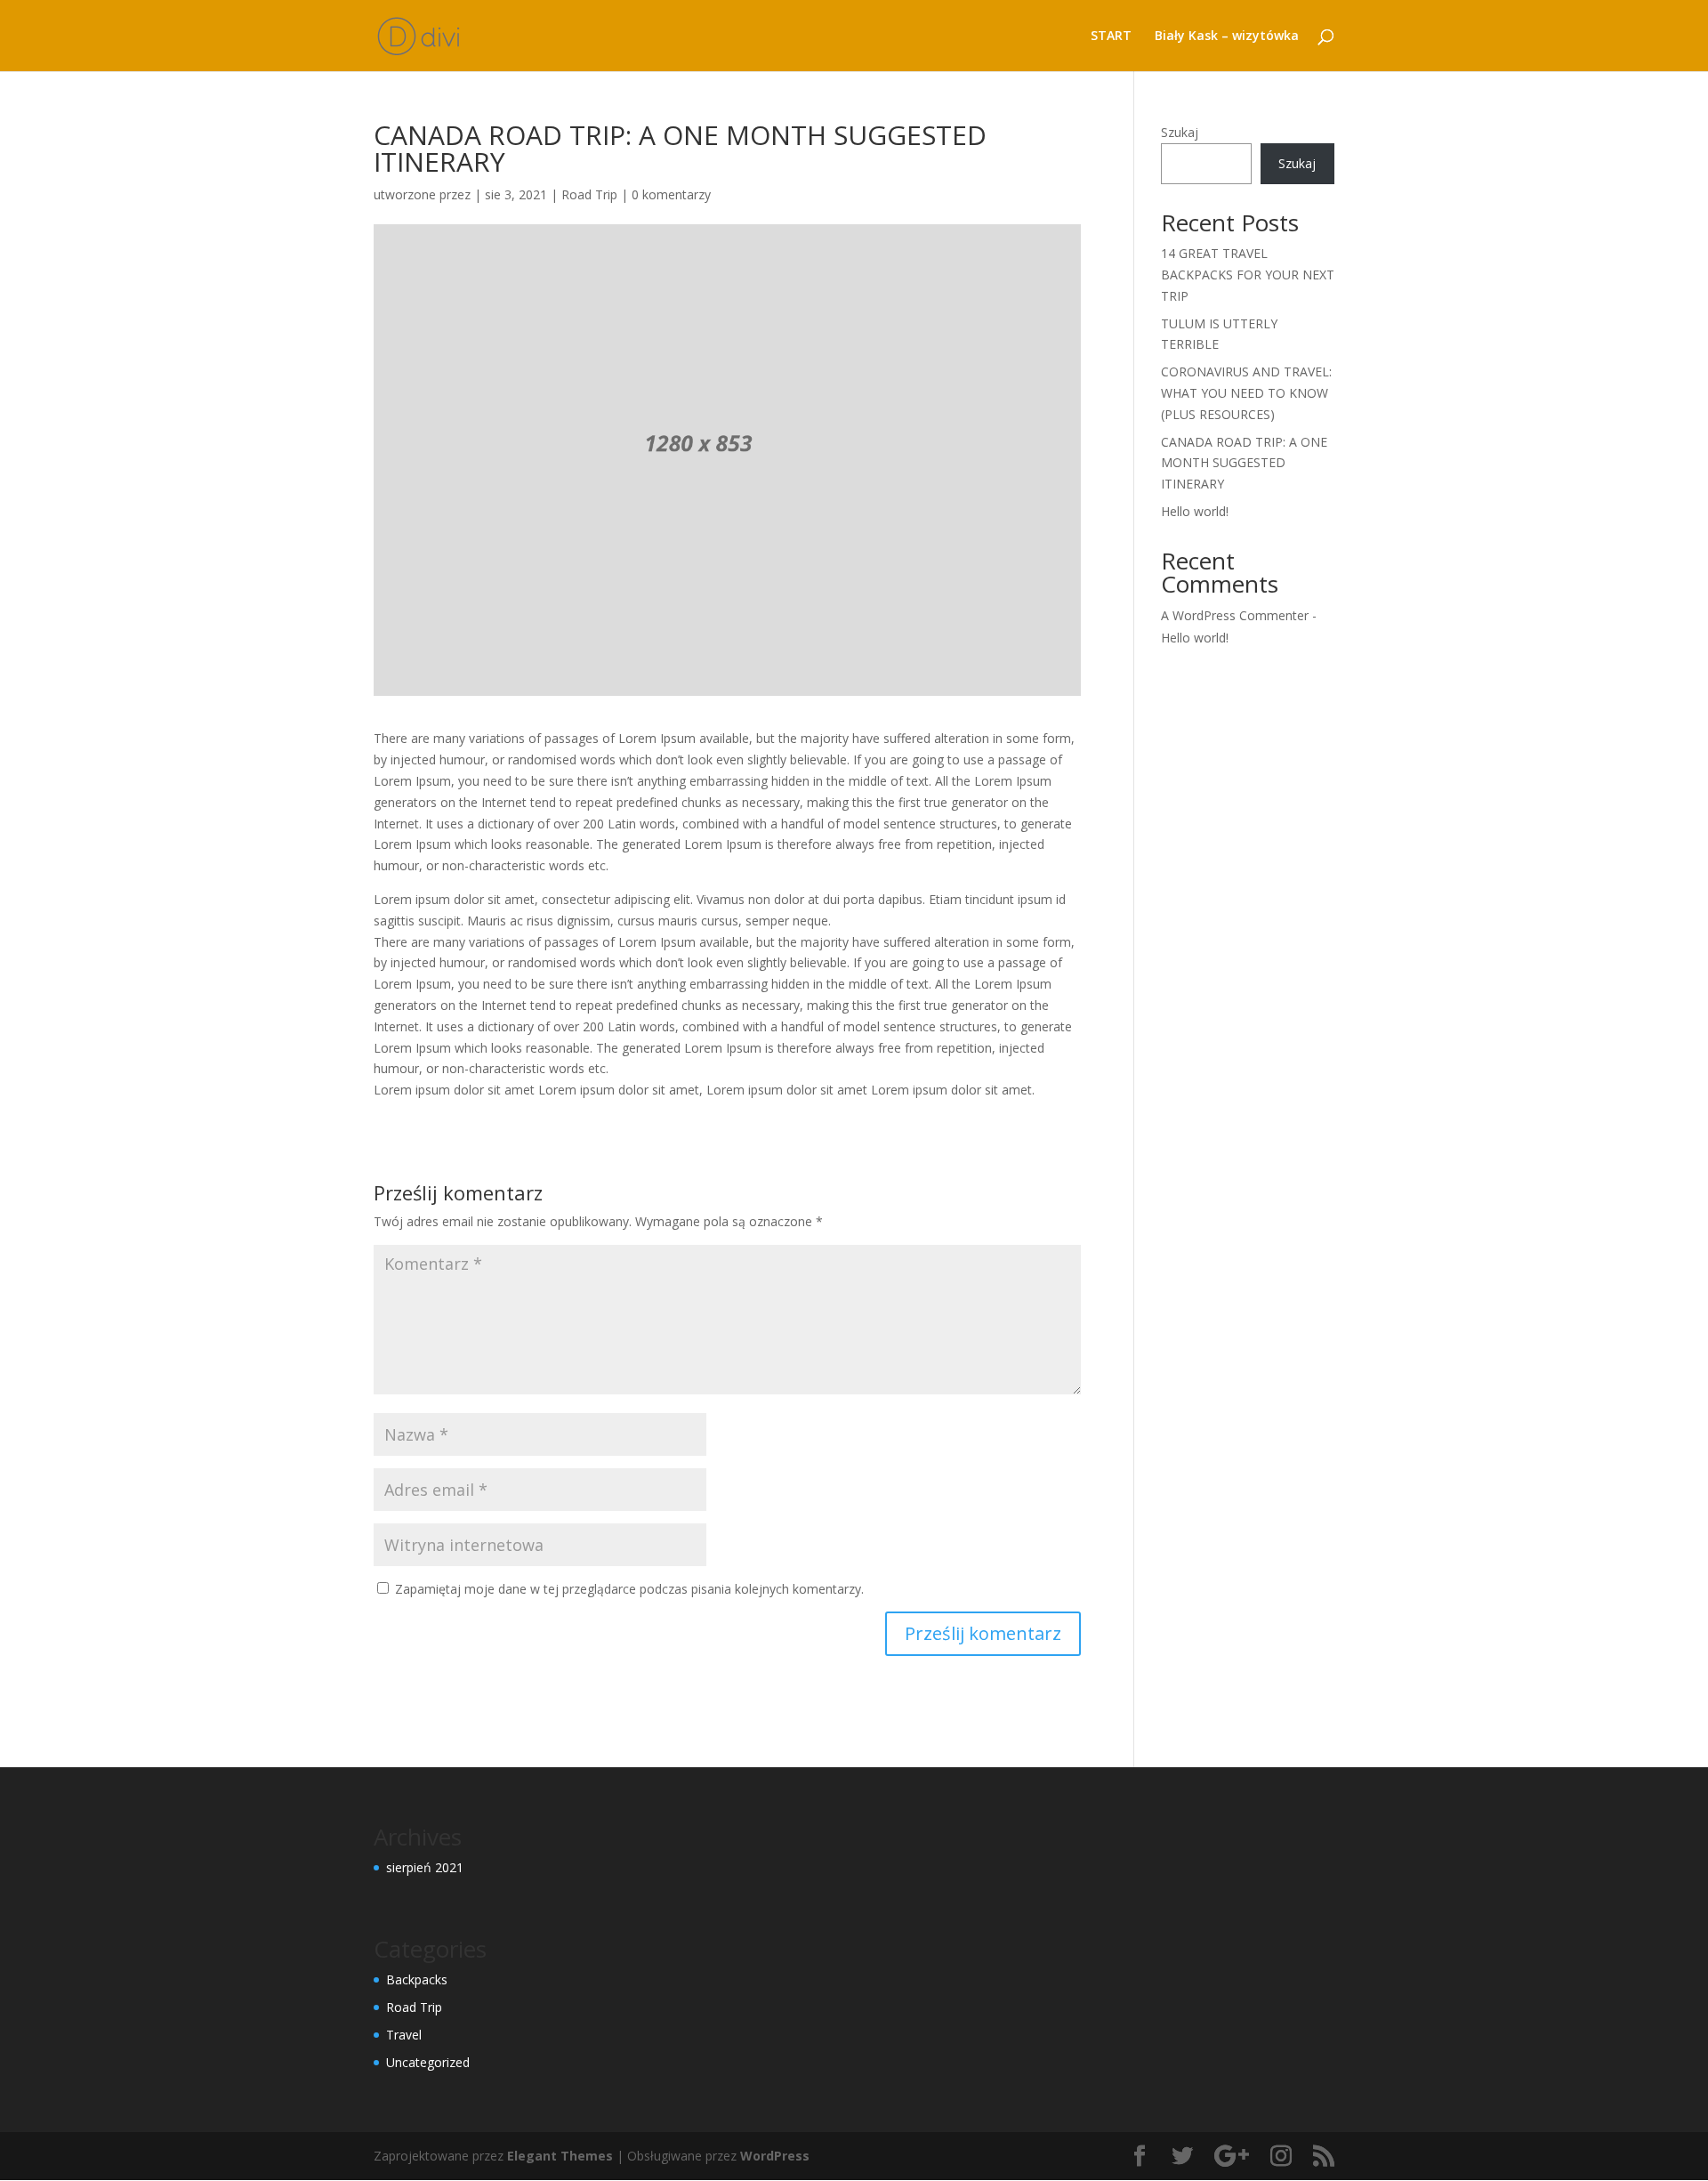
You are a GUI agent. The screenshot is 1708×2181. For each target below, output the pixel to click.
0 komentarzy (671, 194)
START (1111, 36)
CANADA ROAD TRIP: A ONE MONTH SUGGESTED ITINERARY (1244, 463)
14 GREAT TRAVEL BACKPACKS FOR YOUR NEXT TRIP (1248, 275)
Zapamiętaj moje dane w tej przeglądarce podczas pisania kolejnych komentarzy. (629, 1589)
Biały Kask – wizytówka (1227, 36)
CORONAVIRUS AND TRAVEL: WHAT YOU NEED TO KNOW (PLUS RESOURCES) (1246, 393)
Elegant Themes (560, 2156)
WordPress (775, 2156)
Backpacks (417, 1979)
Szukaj (1180, 132)
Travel (404, 2035)
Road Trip (589, 194)
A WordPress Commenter (1235, 615)
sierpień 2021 (425, 1867)
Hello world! (1195, 511)
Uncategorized (428, 2062)
